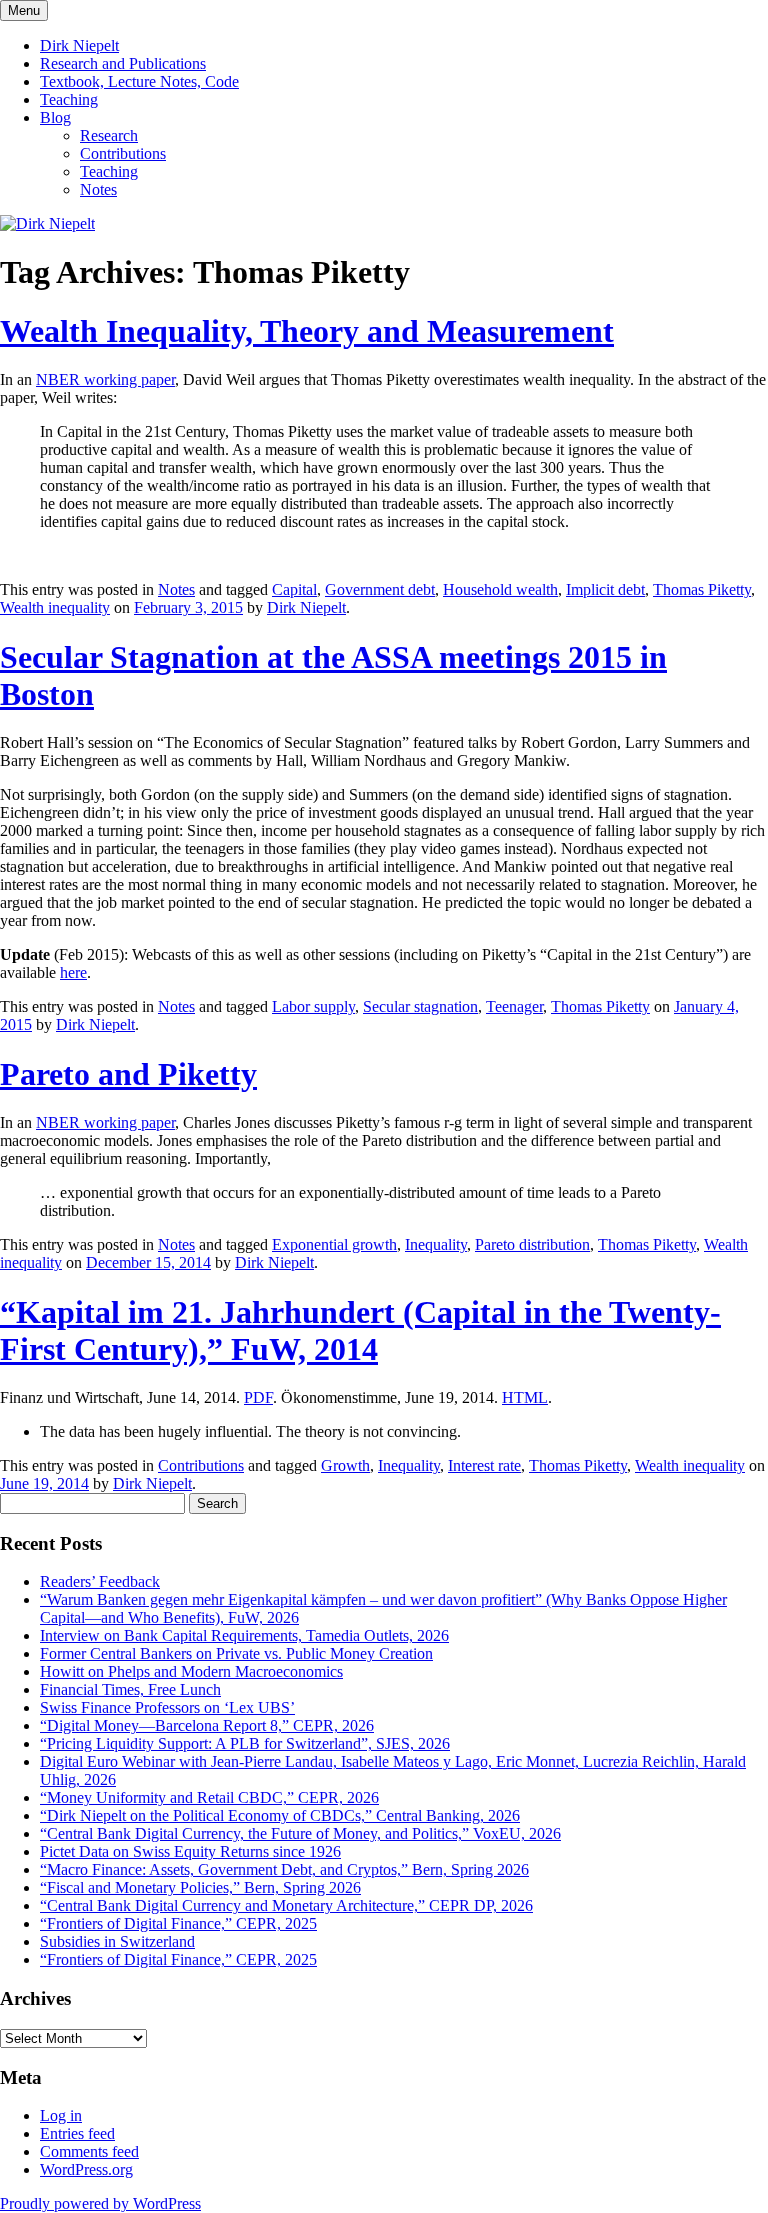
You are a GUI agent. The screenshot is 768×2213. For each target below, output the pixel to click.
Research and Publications (123, 63)
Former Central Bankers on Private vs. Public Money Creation (236, 1653)
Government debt (380, 589)
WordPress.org (86, 2169)
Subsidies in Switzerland (117, 1941)
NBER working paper (105, 379)
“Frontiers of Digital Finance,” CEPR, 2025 (178, 1923)
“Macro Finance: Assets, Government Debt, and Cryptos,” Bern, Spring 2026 (284, 1869)
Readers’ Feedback (100, 1581)
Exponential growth (334, 1244)
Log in (61, 2115)
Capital (294, 589)
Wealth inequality (55, 607)
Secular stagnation (420, 1006)
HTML (525, 1397)
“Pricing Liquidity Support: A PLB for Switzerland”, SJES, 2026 (245, 1743)
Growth (345, 1465)
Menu (24, 10)
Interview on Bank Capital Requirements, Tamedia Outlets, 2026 (244, 1635)
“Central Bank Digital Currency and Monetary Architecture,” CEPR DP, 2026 (286, 1905)
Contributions (123, 153)
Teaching (69, 99)
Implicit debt (605, 589)
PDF (258, 1397)
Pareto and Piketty (128, 1074)
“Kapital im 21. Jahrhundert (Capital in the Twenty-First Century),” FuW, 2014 (360, 1330)
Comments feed (89, 2151)
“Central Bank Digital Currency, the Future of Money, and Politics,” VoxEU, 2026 (300, 1833)
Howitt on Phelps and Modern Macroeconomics (191, 1671)
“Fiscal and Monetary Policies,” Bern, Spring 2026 (200, 1887)
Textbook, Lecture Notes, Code (139, 81)
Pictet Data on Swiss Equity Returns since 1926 (190, 1851)
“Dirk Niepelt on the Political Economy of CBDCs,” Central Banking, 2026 (280, 1815)
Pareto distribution (532, 1244)
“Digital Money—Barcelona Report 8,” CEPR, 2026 (207, 1725)
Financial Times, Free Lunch (130, 1689)
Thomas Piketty (702, 589)
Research (109, 135)
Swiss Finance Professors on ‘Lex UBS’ (167, 1707)
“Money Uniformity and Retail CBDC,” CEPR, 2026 (209, 1797)
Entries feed (77, 2133)
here (73, 972)
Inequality (436, 1244)
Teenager (514, 1006)
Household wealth (500, 589)
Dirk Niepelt (79, 45)
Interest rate (484, 1465)
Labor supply (313, 1006)
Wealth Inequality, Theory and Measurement (307, 331)
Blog (55, 117)
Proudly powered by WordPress (100, 2203)
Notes (98, 189)
